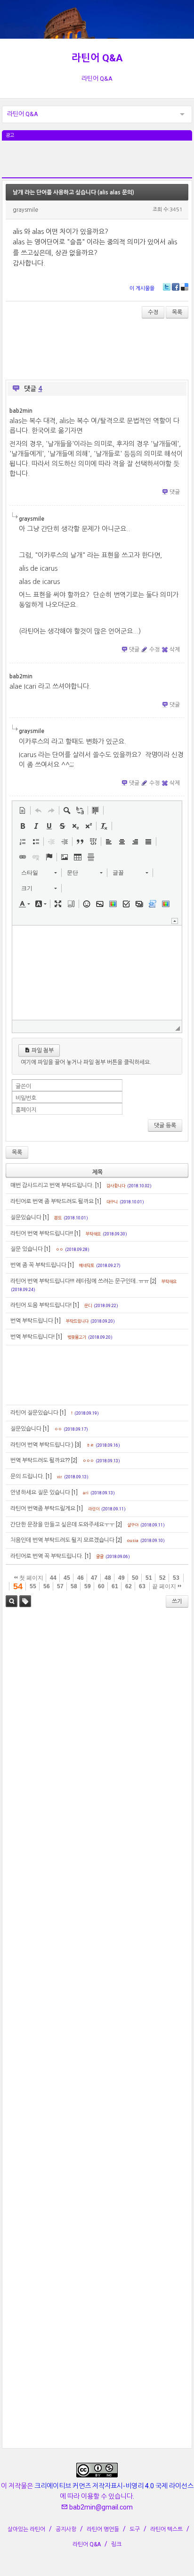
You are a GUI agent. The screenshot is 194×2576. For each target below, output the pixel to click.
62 (129, 1586)
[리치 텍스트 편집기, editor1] (97, 973)
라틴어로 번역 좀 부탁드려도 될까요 (52, 1201)
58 (74, 1586)
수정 (153, 312)
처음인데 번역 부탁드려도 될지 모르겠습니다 (62, 1540)
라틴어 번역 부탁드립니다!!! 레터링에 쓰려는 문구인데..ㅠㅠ (80, 1281)
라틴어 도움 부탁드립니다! (41, 1305)
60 (101, 1586)
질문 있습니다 (27, 1249)
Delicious (185, 287)
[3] (78, 1445)
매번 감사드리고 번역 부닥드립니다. (52, 1185)
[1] (98, 1185)
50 (135, 1578)
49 (121, 1578)
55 (33, 1586)
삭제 (175, 650)
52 (162, 1578)
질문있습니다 (26, 1217)
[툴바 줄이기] (175, 921)
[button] (23, 810)
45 (67, 1578)
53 (176, 1578)
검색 (12, 1601)
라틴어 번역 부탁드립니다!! (42, 1234)
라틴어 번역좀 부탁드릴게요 (43, 1509)
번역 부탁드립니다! (32, 1337)
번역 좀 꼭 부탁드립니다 (38, 1265)
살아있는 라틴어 (26, 2529)
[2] (153, 1281)
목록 (177, 312)
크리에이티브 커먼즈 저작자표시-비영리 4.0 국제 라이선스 (114, 2486)
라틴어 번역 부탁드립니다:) (42, 1445)
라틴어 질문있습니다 (34, 1413)
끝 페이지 (165, 1586)
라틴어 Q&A (97, 58)
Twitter (167, 287)
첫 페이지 (31, 1578)
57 (60, 1586)
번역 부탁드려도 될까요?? (40, 1460)
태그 (25, 1601)
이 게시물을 (142, 288)
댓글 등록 (165, 1125)
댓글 (175, 492)
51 (149, 1578)
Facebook (176, 287)
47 (94, 1578)
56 (47, 1586)
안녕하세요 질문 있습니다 (40, 1492)
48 (108, 1578)
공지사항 (66, 2529)
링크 (116, 2544)
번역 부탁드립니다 (32, 1321)
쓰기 (177, 1601)
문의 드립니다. (27, 1476)
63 (142, 1586)
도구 (135, 2529)
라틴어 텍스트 (166, 2529)
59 (88, 1586)
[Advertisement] (97, 164)
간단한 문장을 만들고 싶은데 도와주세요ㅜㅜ (62, 1525)
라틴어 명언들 (103, 2529)
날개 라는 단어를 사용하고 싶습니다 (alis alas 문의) (73, 192)
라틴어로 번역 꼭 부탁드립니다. (47, 1556)
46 (81, 1578)
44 (53, 1578)
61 (115, 1586)
